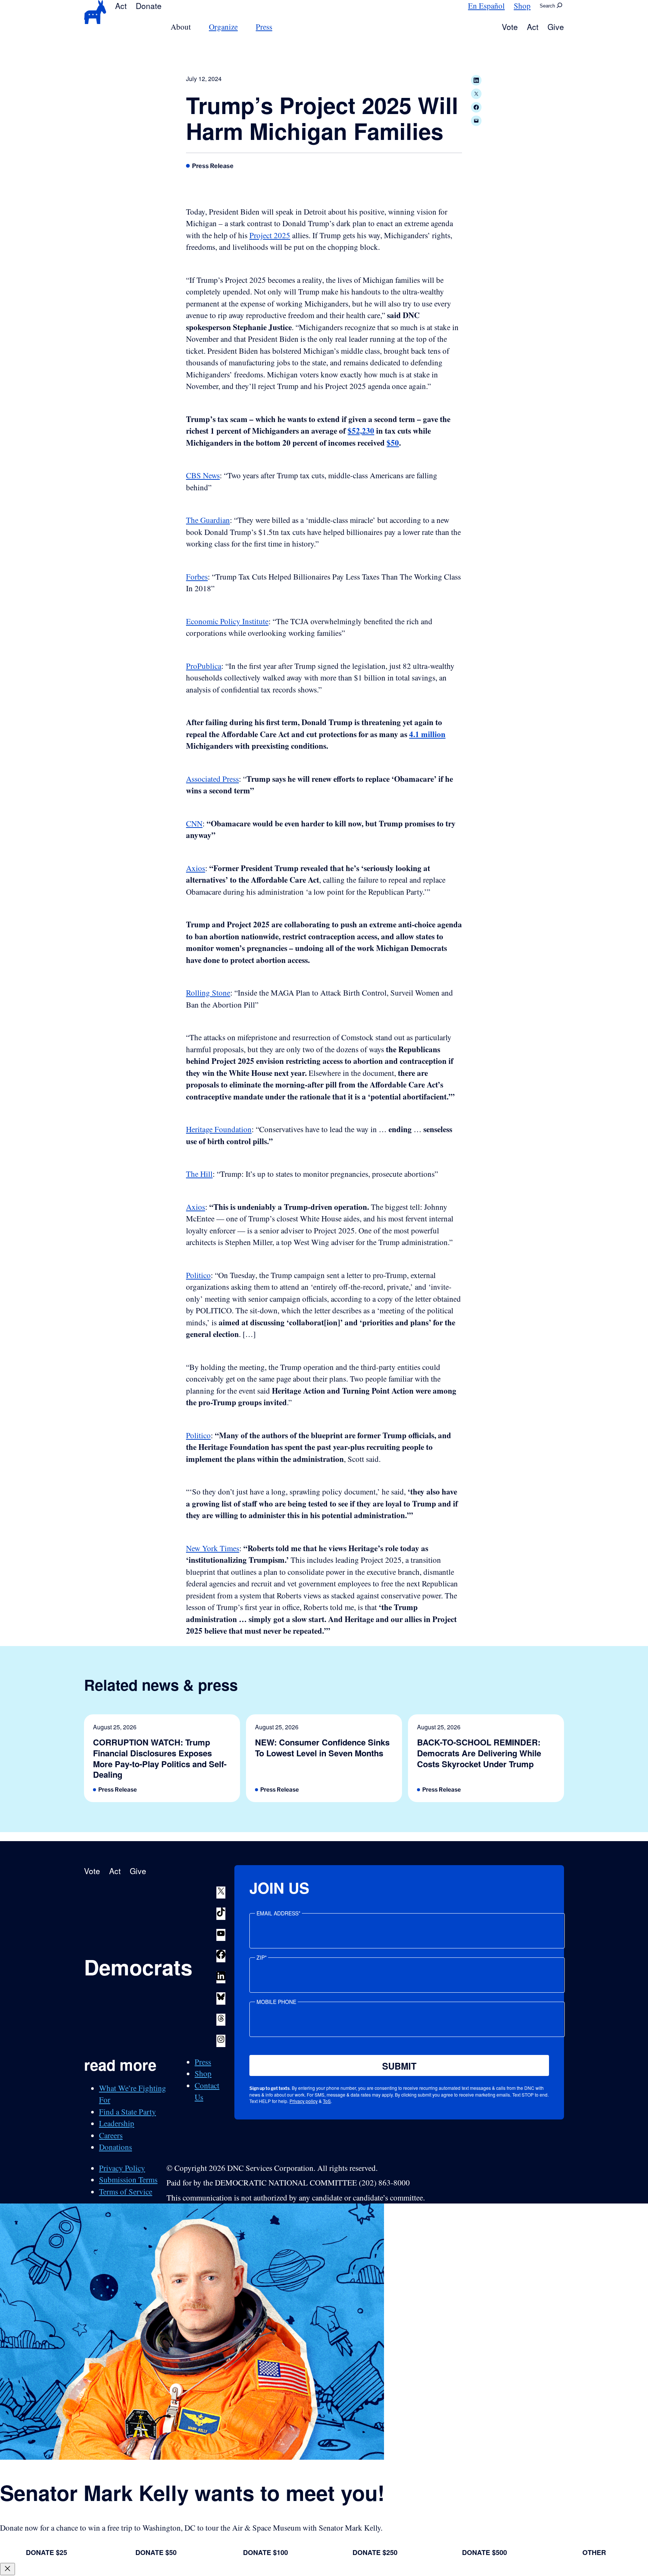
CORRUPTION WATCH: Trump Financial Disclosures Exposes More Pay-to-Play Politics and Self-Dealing (160, 1758)
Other (594, 2552)
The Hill (199, 1174)
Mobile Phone (276, 2002)
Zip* (262, 1957)
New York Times (213, 1548)
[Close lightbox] (7, 2569)
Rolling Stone (208, 993)
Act (121, 6)
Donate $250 (375, 2552)
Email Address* (278, 1913)
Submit (399, 2066)
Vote (510, 27)
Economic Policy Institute (227, 621)
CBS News (203, 475)
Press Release (213, 166)
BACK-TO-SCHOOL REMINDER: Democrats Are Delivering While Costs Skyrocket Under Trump (479, 1753)
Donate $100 (265, 2552)
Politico (198, 1275)
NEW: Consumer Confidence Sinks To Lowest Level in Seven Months (322, 1748)
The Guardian (208, 520)
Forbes (197, 577)
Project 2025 (270, 235)
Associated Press (212, 779)
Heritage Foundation (219, 1129)
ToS (327, 2101)
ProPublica (204, 666)
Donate (149, 6)
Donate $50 (156, 2552)
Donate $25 (46, 2552)
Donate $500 (484, 2552)
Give (556, 27)
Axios (196, 868)
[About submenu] (195, 27)
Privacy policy (304, 2101)
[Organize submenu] (242, 27)
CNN (194, 823)
